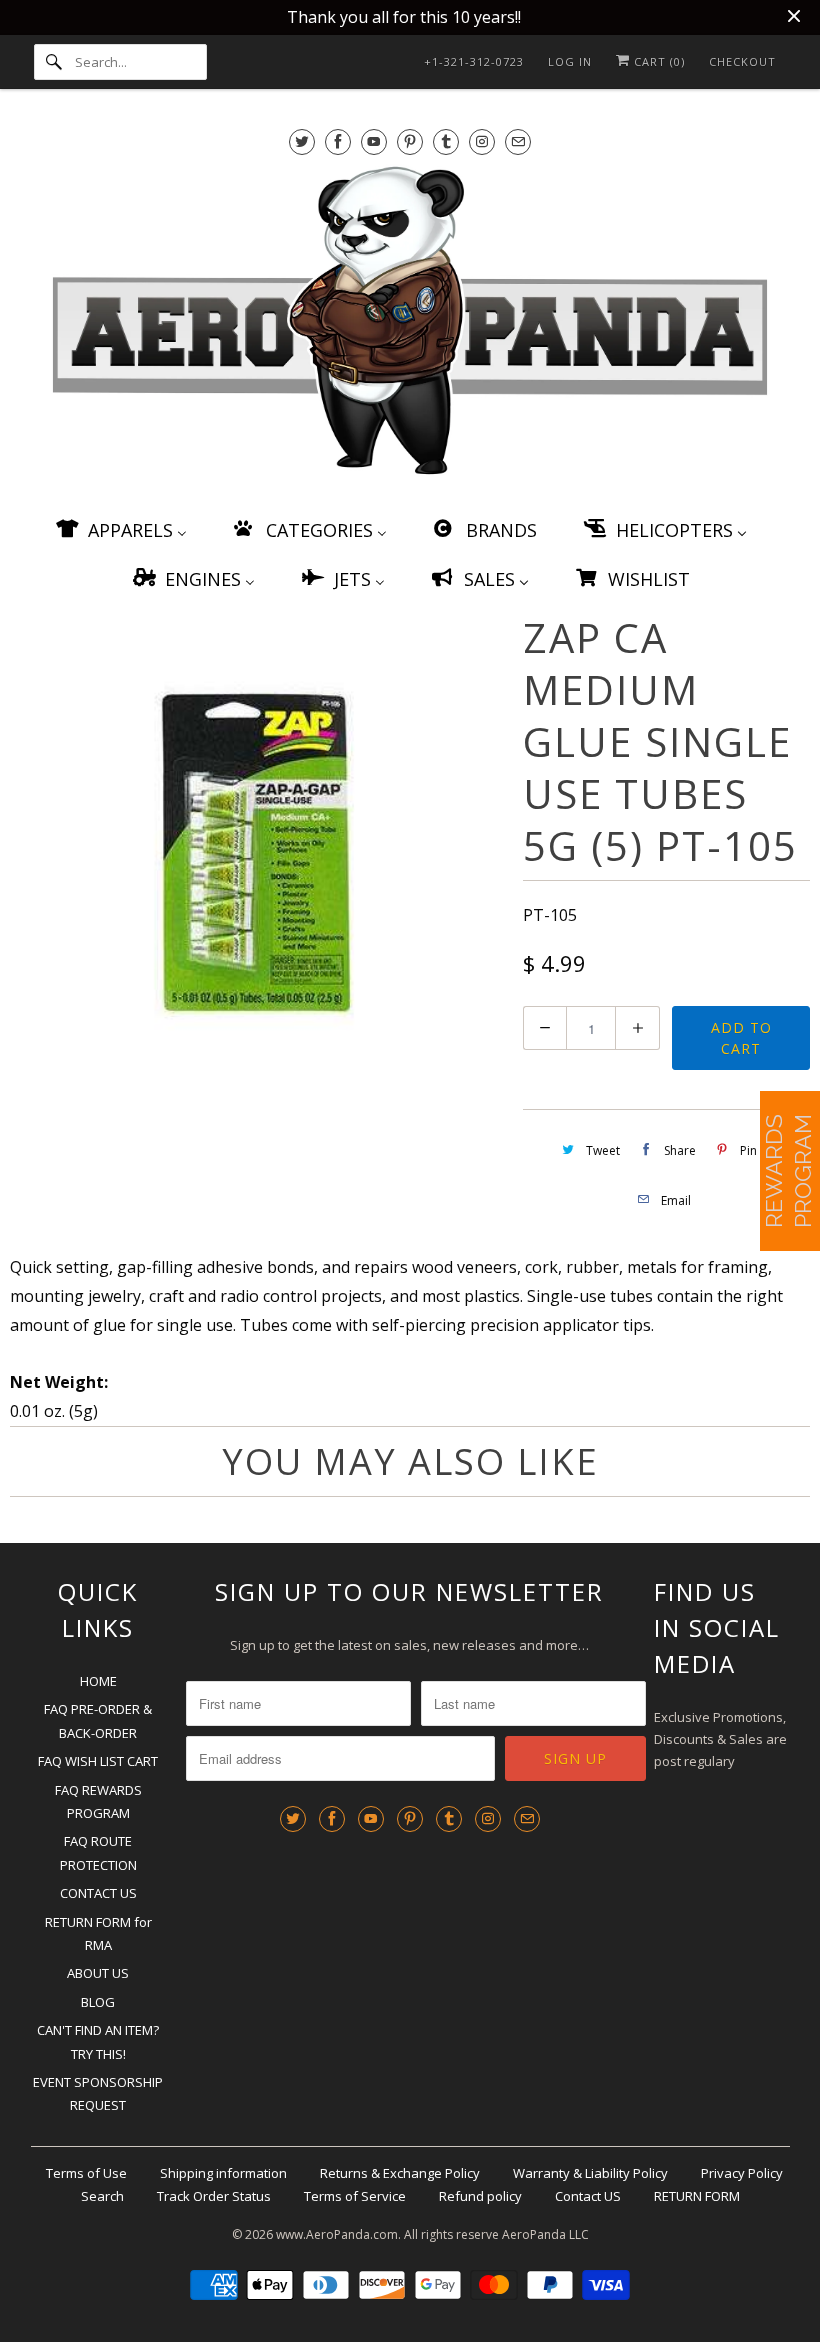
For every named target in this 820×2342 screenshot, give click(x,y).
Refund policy (480, 2196)
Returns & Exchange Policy (400, 2173)
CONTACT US (98, 1893)
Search (102, 2196)
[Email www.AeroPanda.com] (518, 141)
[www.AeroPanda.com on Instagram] (482, 141)
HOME (98, 1681)
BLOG (98, 2002)
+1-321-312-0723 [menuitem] (474, 61)
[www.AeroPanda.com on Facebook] (338, 141)
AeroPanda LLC (545, 2234)
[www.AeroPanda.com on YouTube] (374, 141)
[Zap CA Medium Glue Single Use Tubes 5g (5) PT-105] (256, 853)
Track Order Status (214, 2196)
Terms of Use (86, 2173)
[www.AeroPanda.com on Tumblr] (446, 141)
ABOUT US (98, 1973)
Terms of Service (355, 2196)
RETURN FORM (697, 2196)
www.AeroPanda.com (337, 2234)
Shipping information (223, 2173)
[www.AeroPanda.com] (410, 324)
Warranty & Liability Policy (590, 2173)
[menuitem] (120, 529)
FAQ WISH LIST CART (98, 1761)
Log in (570, 61)
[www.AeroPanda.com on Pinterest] (410, 141)
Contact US (588, 2196)
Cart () (657, 61)
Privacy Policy (742, 2173)
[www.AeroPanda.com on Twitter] (302, 141)
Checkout (742, 61)
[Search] (54, 62)
